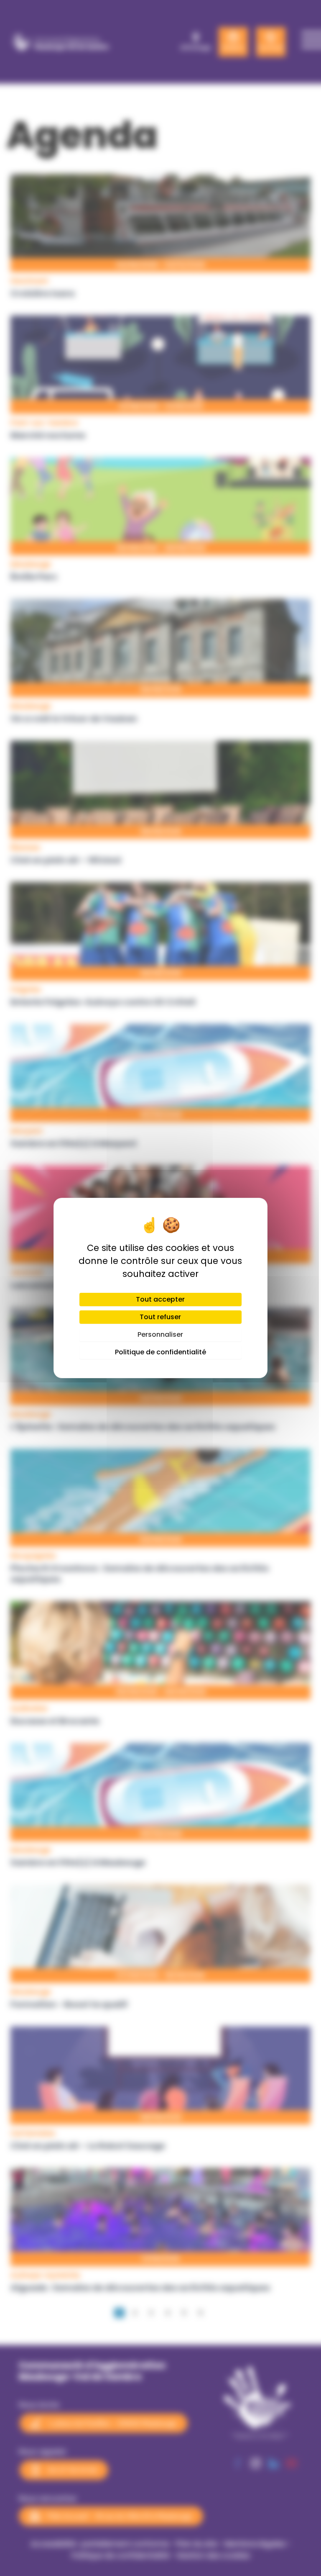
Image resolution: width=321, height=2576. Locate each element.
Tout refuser (160, 1317)
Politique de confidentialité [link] (160, 1352)
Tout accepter (160, 1299)
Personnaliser (160, 1334)
